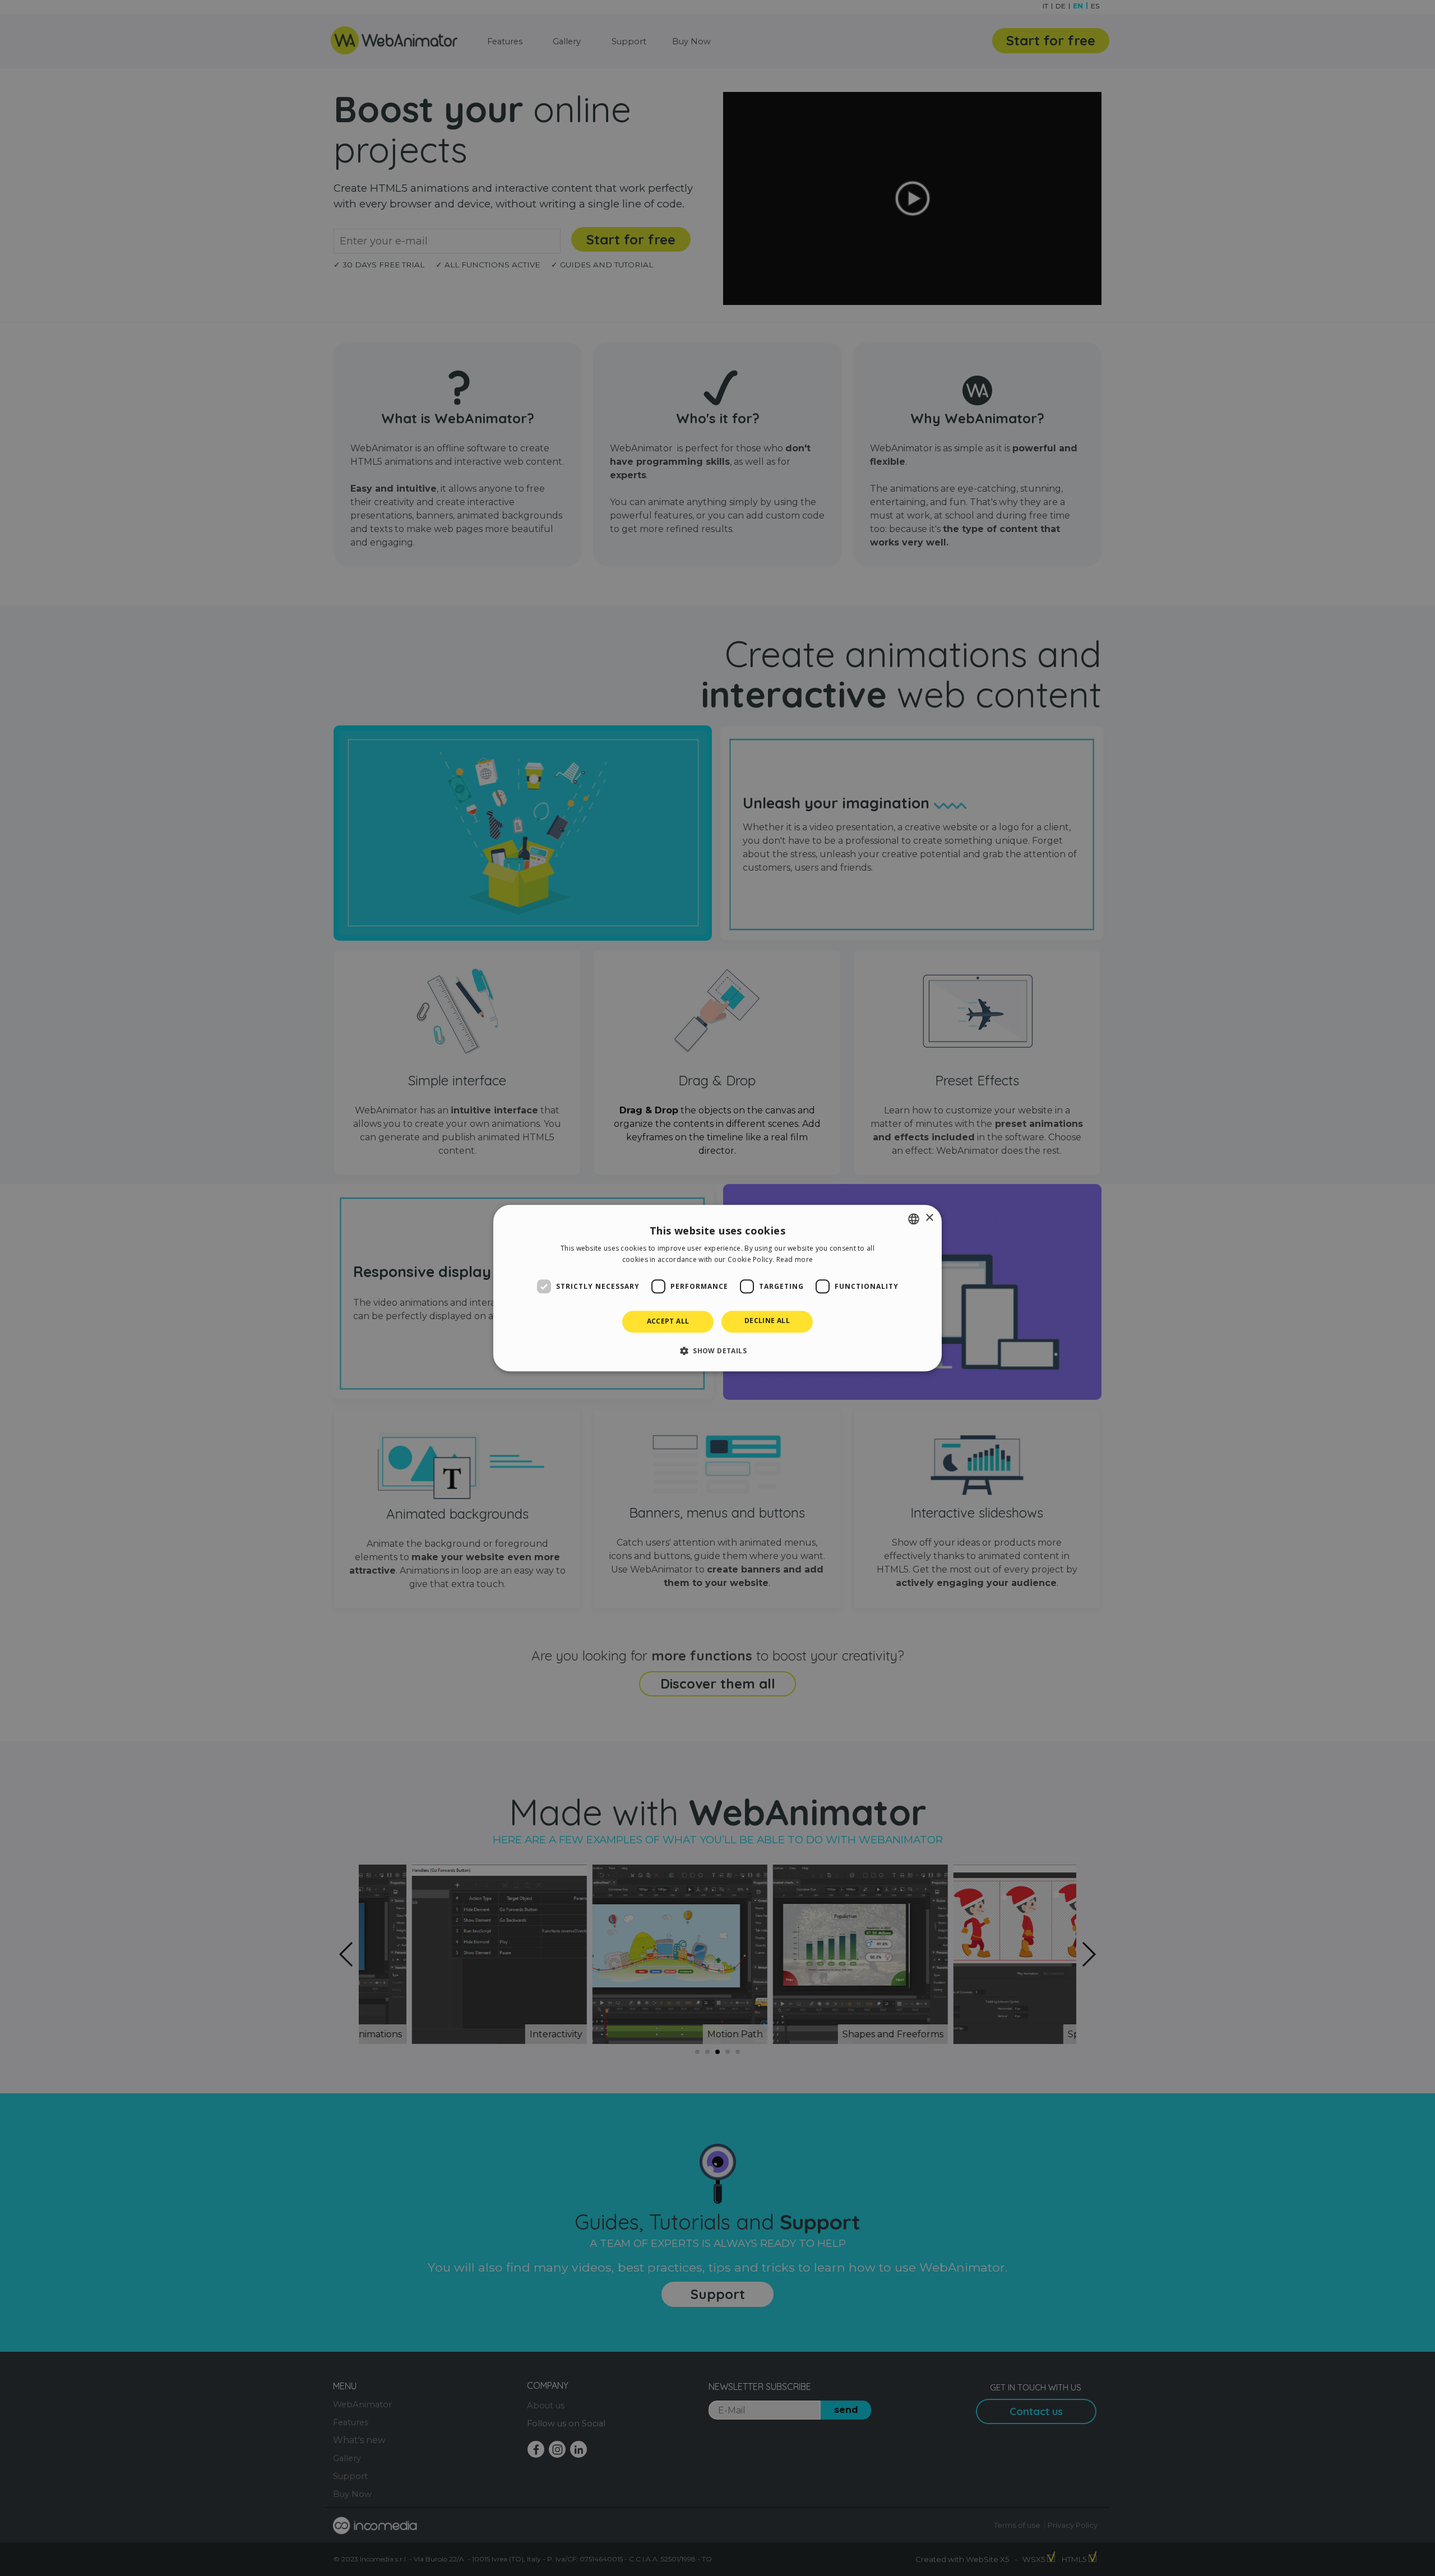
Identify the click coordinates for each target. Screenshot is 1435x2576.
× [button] (929, 1218)
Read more (795, 1259)
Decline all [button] (767, 1321)
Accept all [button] (668, 1322)
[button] (717, 1351)
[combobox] (914, 1219)
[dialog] (717, 1288)
